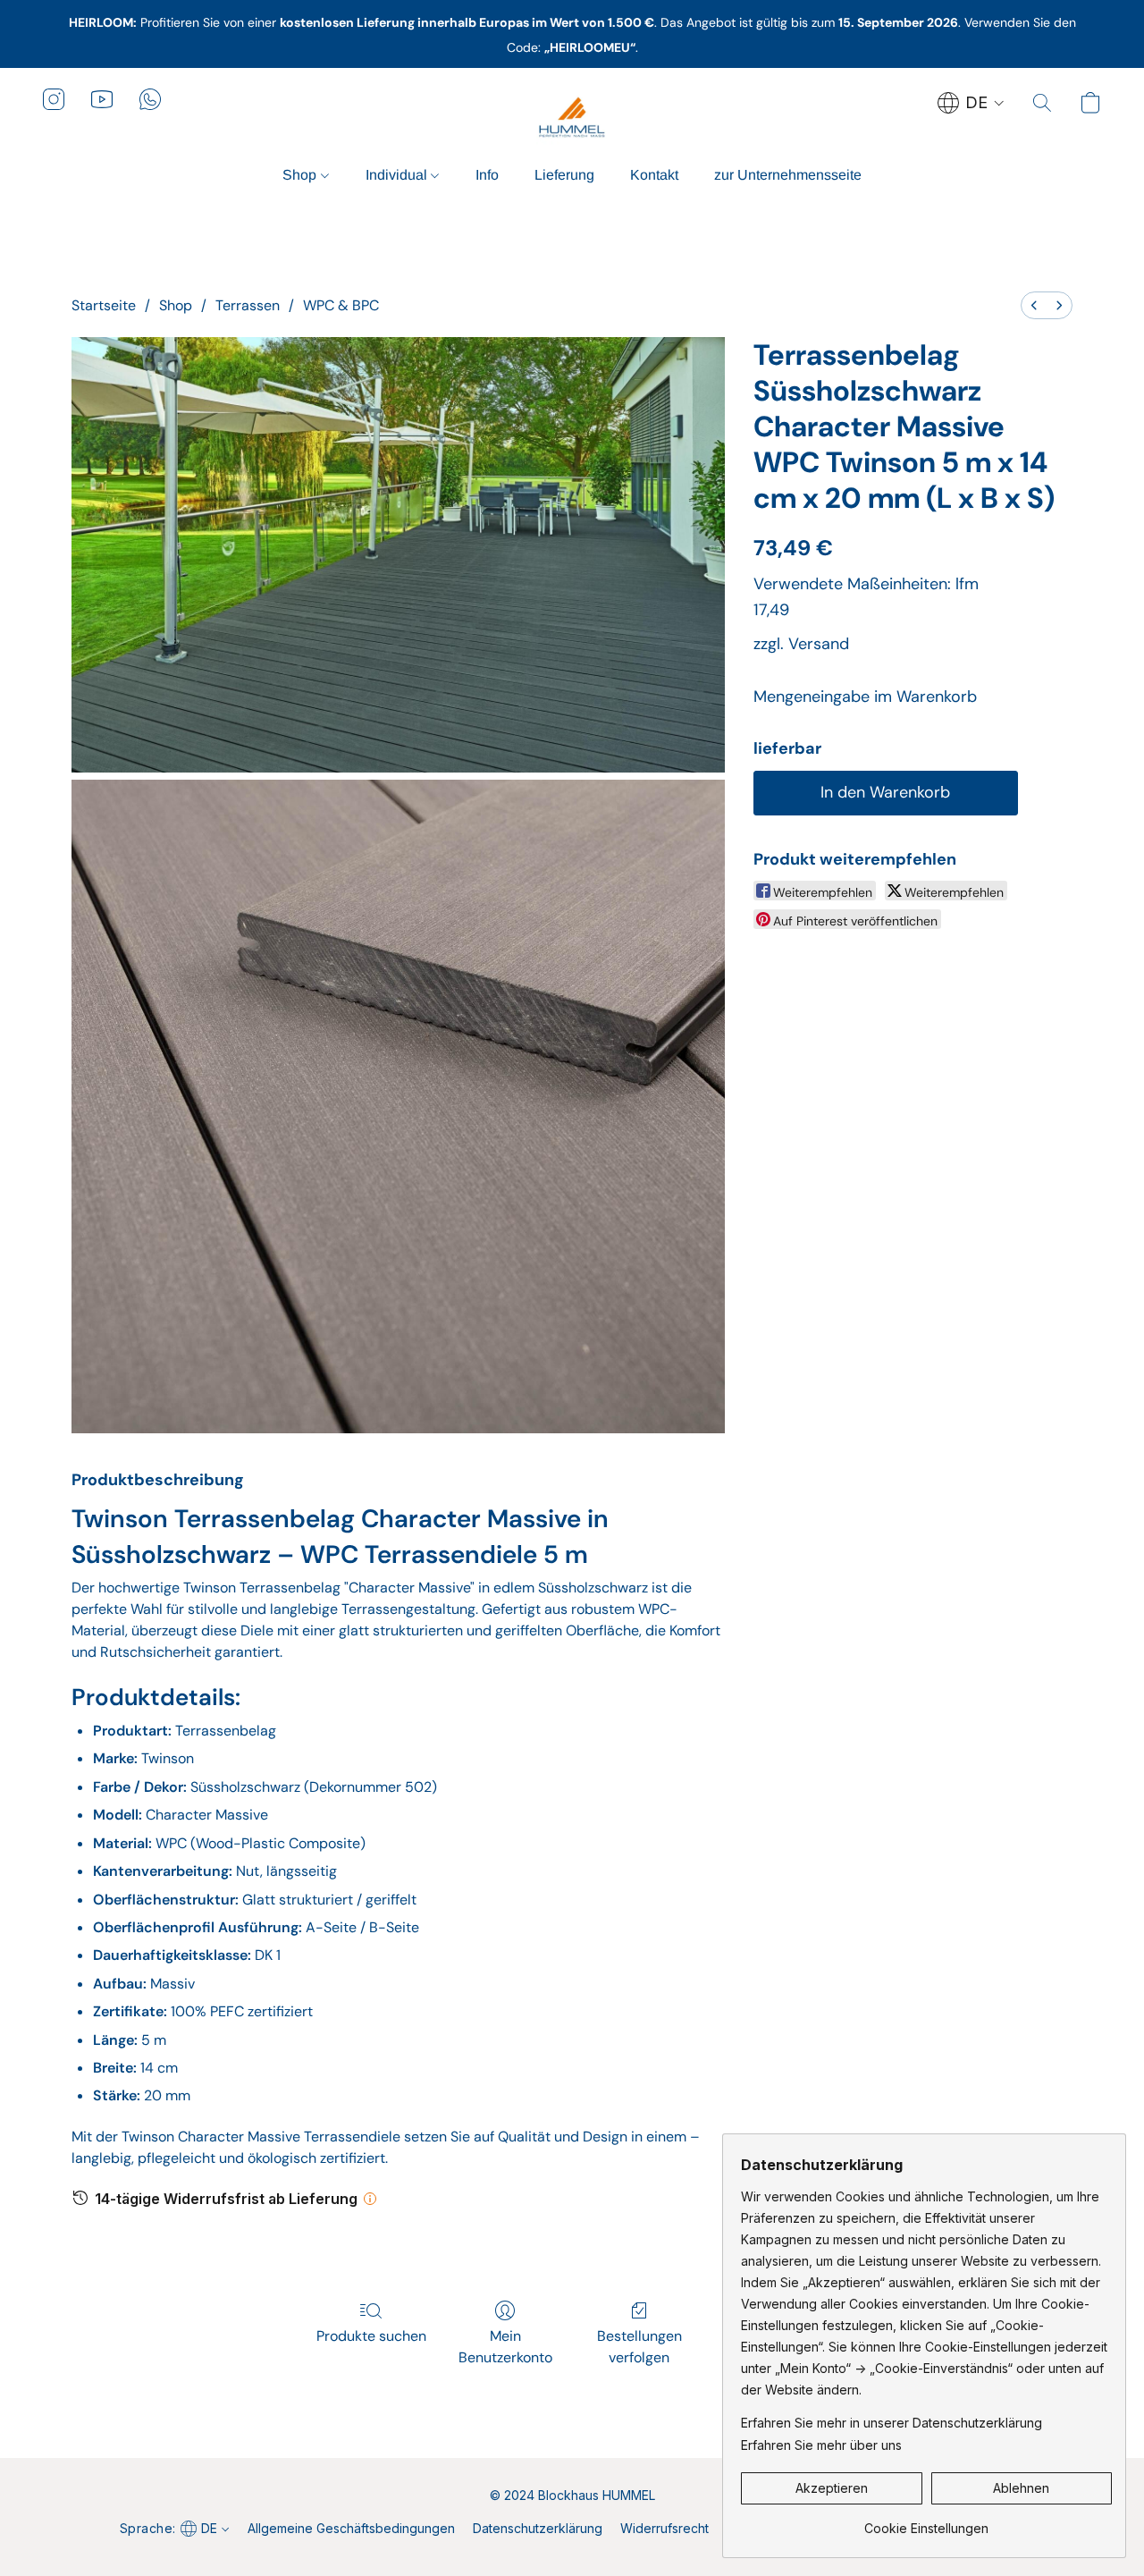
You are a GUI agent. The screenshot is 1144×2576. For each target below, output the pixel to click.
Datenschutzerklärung (538, 2528)
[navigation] (971, 103)
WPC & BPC (341, 305)
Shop (301, 175)
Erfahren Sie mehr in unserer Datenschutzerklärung (892, 2423)
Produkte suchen (371, 2336)
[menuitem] (1034, 305)
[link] (926, 2522)
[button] (572, 117)
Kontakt (654, 175)
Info (487, 175)
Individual (398, 175)
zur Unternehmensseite (788, 175)
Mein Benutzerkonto (505, 2347)
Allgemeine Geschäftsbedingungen (351, 2528)
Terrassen (248, 305)
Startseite (104, 305)
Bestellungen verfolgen (639, 2347)
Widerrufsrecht (665, 2528)
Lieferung (564, 175)
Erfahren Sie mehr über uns (821, 2445)
